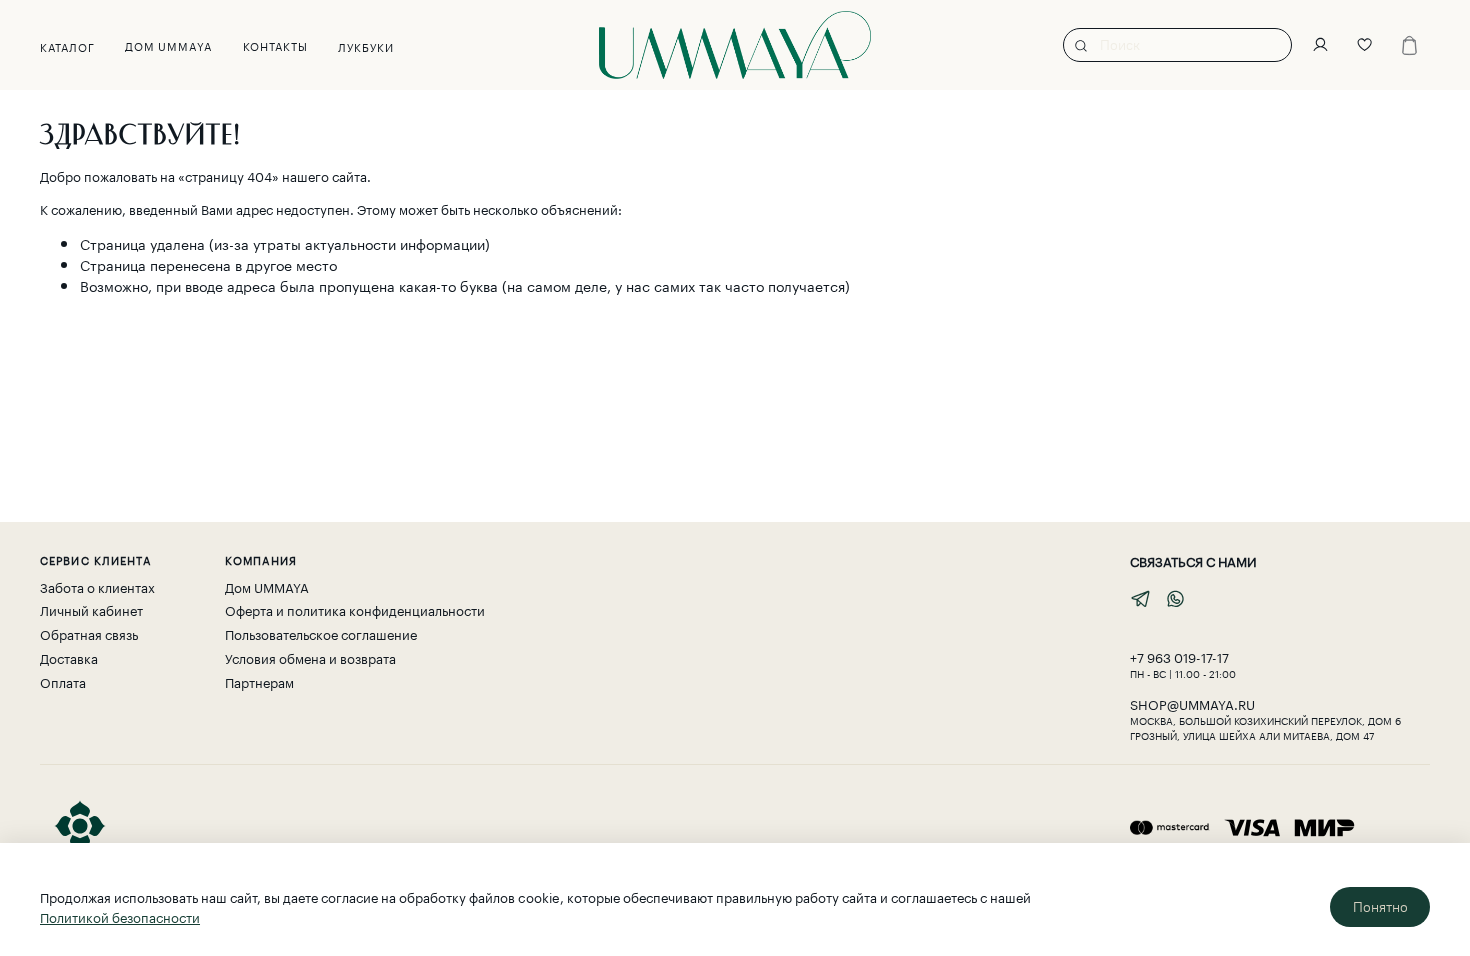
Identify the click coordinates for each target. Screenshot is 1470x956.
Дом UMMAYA (169, 45)
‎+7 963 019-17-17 (1179, 656)
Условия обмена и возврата (310, 657)
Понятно (1380, 907)
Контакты (275, 45)
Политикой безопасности (120, 916)
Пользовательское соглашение (321, 633)
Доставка (69, 657)
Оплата (63, 681)
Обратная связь (89, 633)
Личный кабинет (91, 609)
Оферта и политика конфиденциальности (355, 609)
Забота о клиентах (97, 586)
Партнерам (259, 681)
